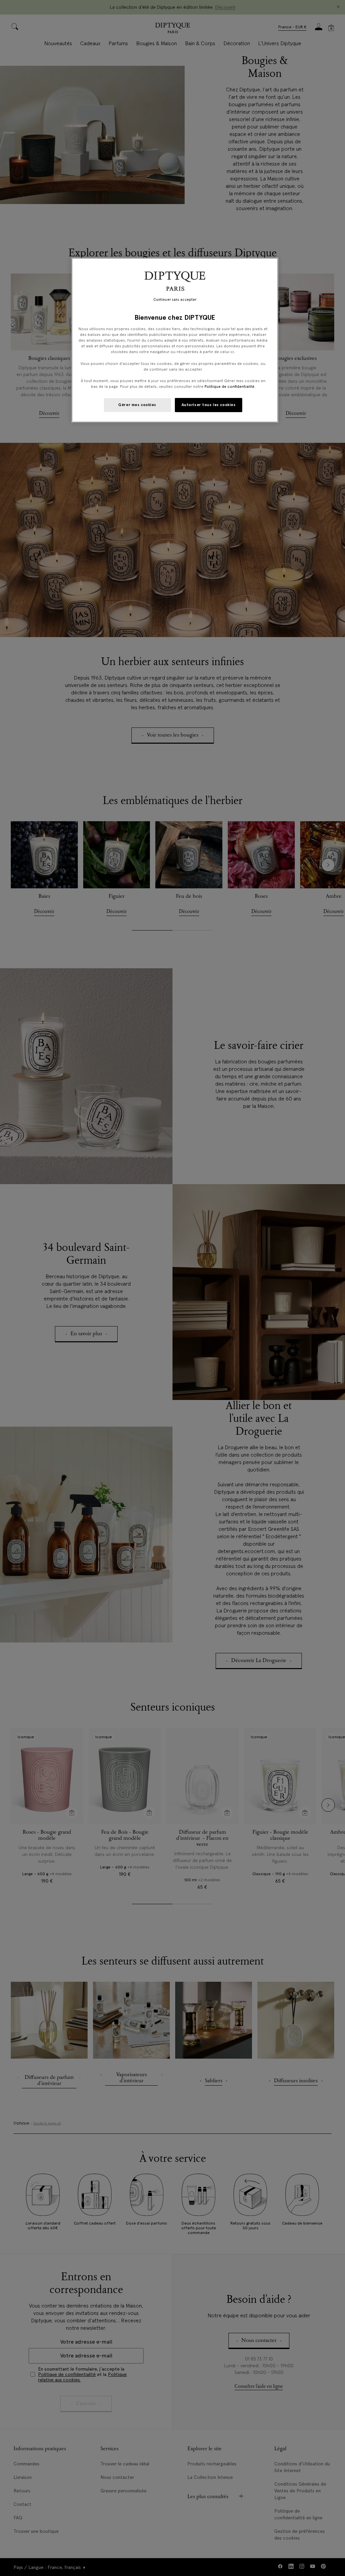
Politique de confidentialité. (230, 387)
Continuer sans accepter (175, 300)
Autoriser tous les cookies (209, 405)
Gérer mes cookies (137, 405)
